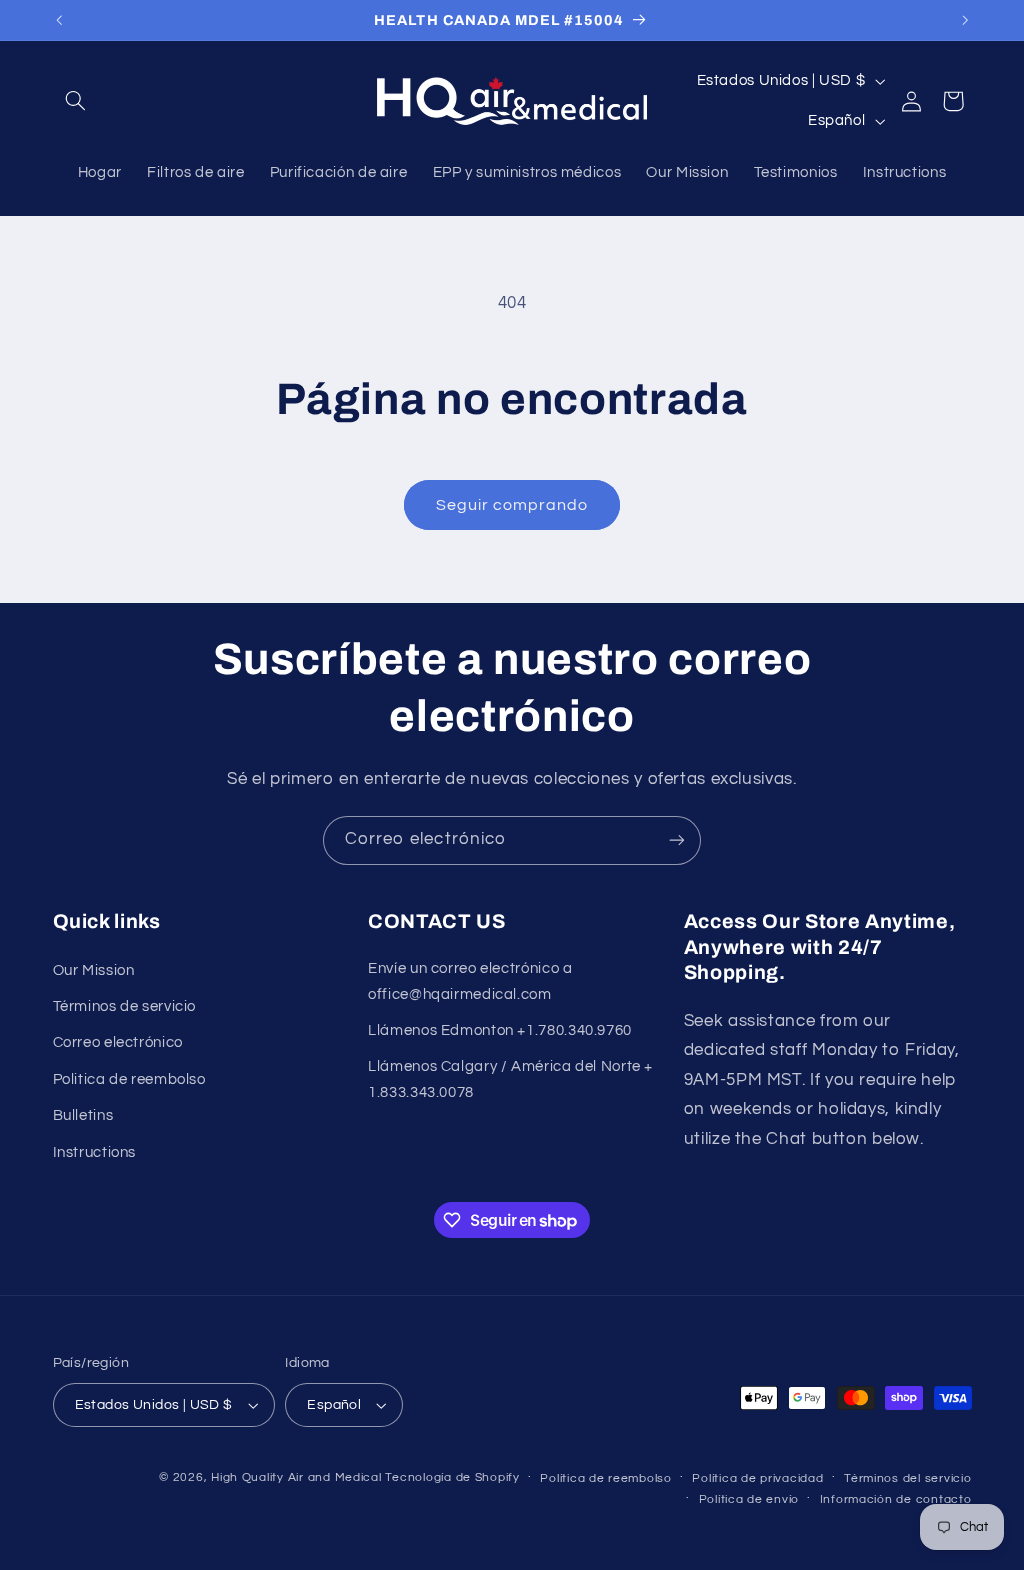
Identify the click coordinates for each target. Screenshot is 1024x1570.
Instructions (95, 1152)
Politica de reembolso (129, 1079)
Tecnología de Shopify (452, 1477)
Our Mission (94, 970)
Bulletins (83, 1115)
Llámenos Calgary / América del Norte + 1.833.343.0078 (510, 1079)
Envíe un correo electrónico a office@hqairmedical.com (470, 981)
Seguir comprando (512, 505)
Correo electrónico (118, 1042)
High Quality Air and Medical (296, 1477)
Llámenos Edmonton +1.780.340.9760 (500, 1030)
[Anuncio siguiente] (965, 20)
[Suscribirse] (677, 840)
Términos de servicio (125, 1006)
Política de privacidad (757, 1478)
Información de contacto (896, 1499)
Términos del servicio (907, 1478)
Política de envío (749, 1499)
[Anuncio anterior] (59, 20)
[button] (76, 101)
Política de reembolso (605, 1478)
